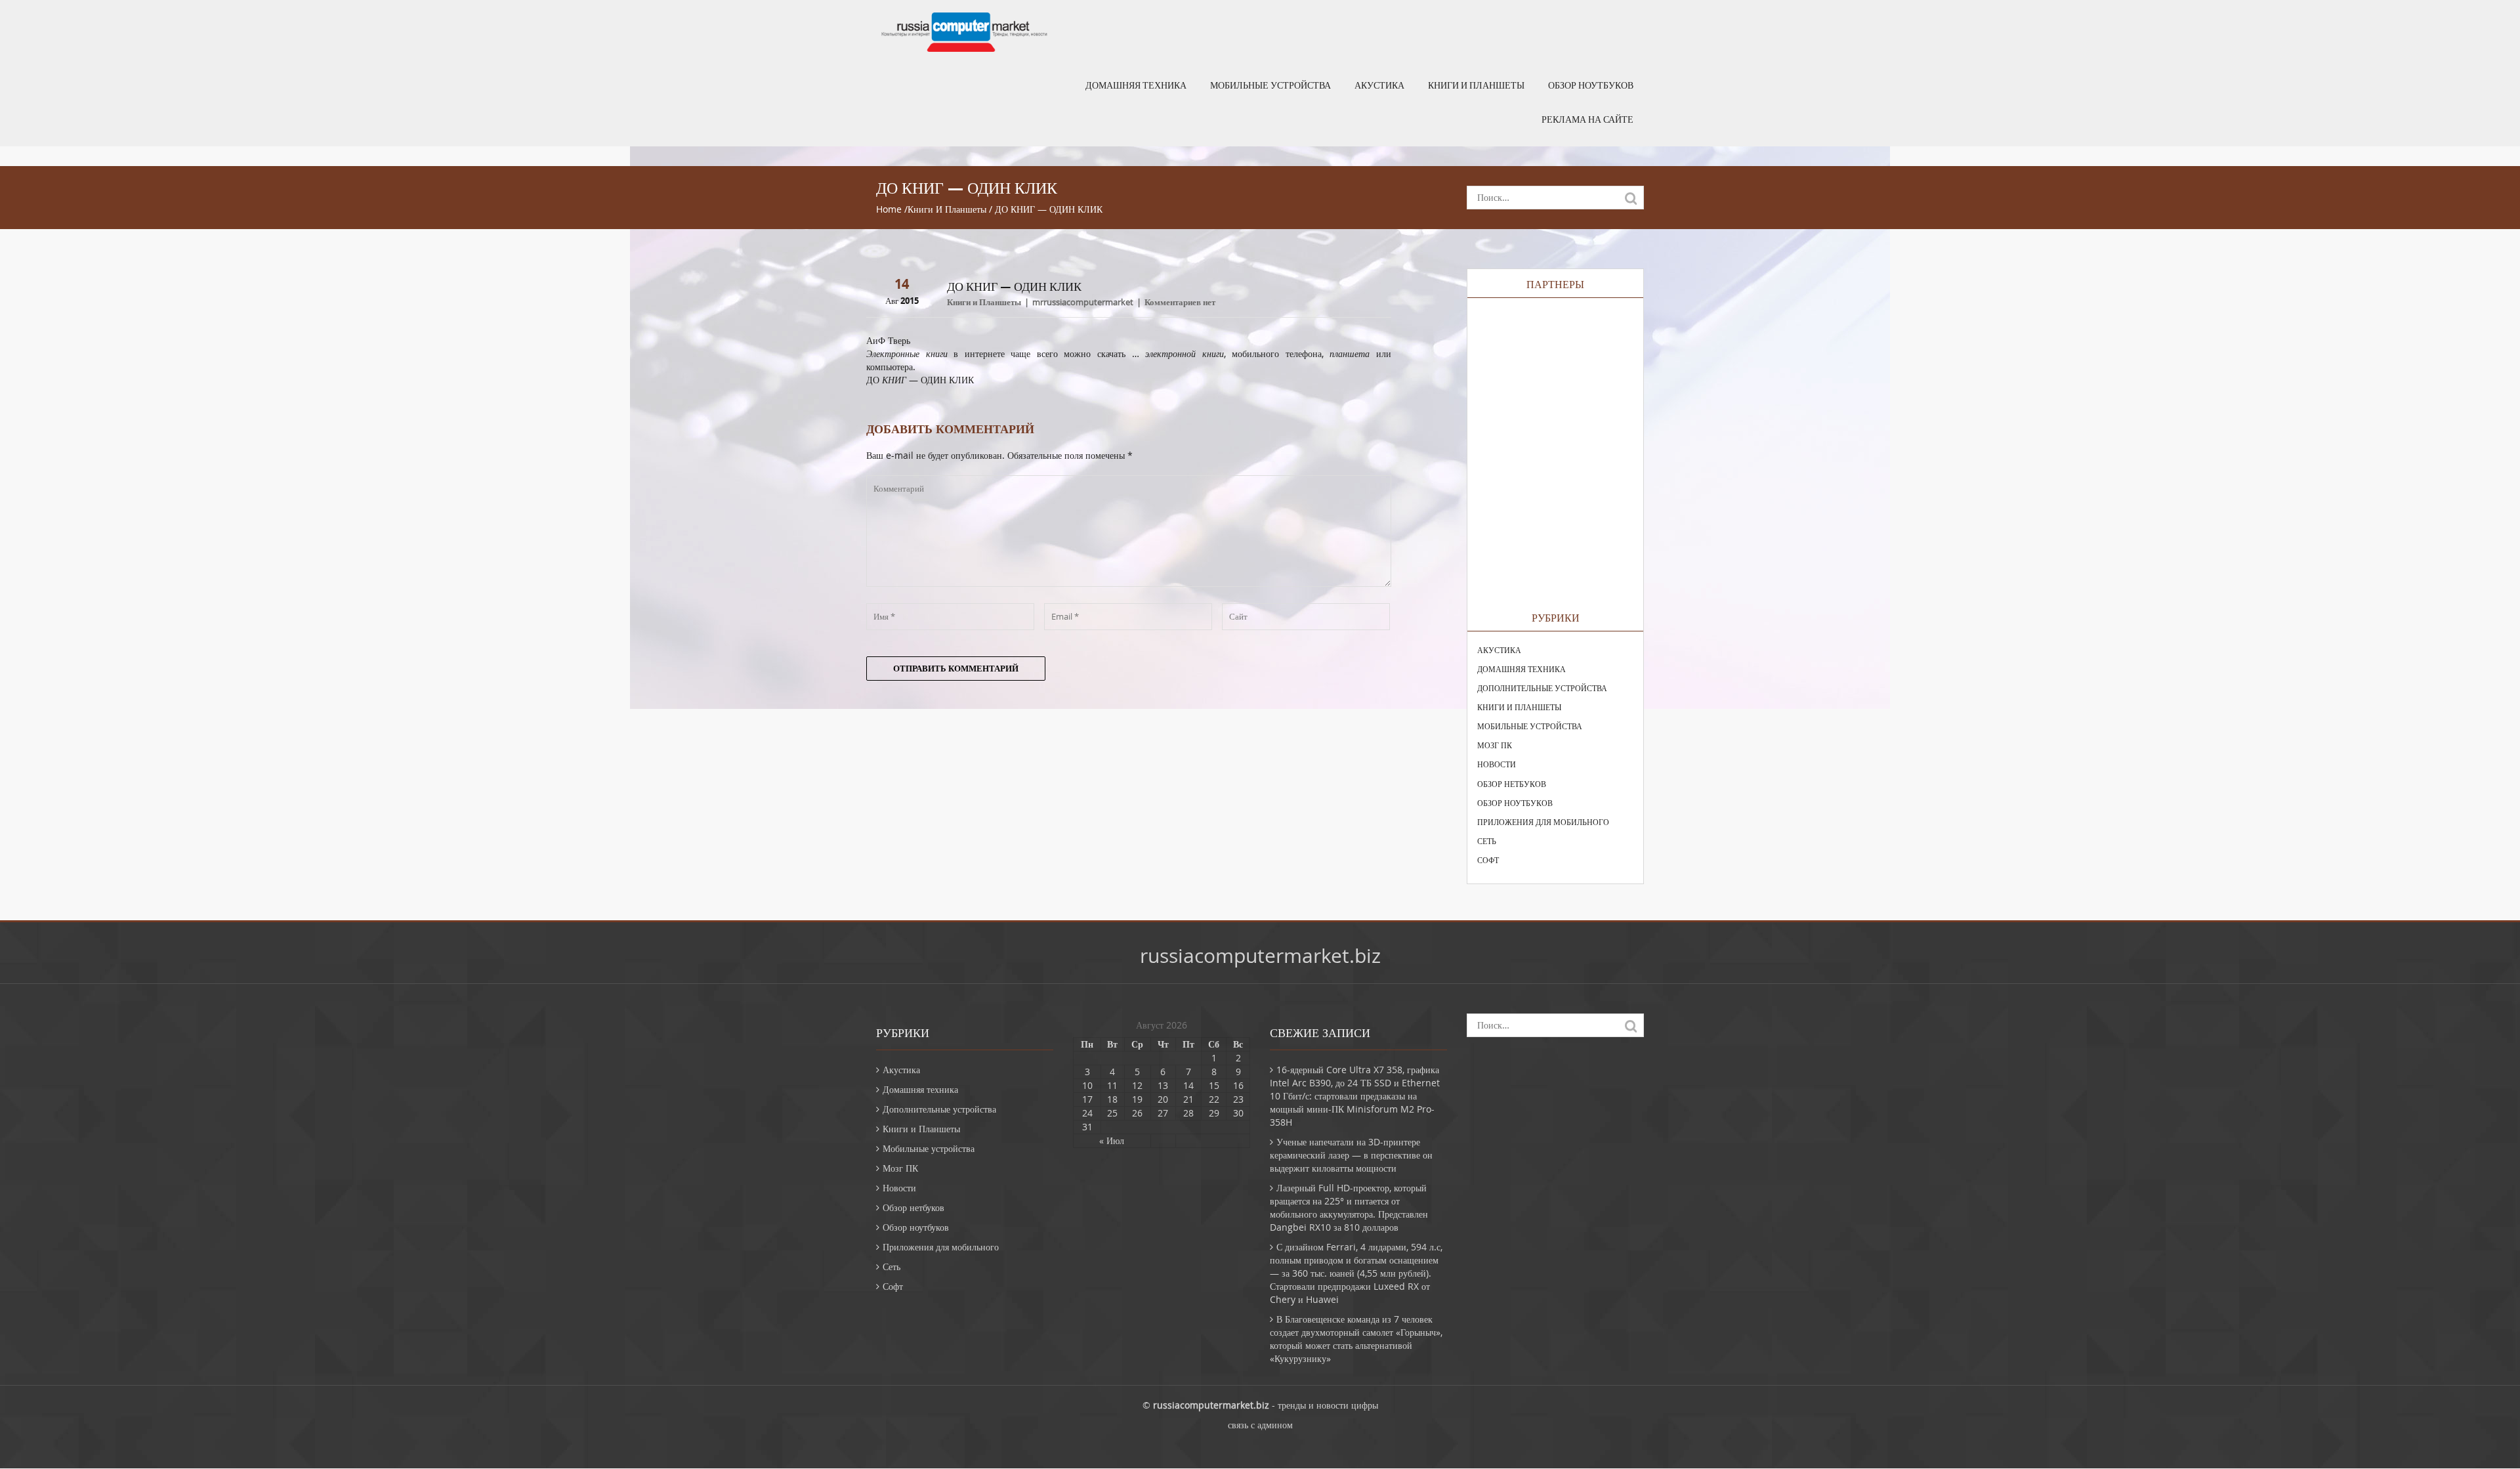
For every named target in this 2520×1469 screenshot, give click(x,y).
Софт (1488, 860)
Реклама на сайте (1587, 119)
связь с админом (1260, 1425)
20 (1163, 1099)
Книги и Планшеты (1476, 85)
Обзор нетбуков (1512, 784)
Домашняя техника (1136, 85)
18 (1112, 1099)
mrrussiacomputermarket (1083, 302)
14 (1188, 1085)
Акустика (1379, 85)
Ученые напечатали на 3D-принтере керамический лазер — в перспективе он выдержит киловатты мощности (1351, 1155)
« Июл (1112, 1140)
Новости (1497, 764)
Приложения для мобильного (1543, 822)
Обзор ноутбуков (1591, 85)
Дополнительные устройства (1542, 688)
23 (1238, 1099)
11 (1112, 1085)
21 (1188, 1099)
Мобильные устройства (1270, 85)
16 (1238, 1085)
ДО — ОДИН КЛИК (920, 380)
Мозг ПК (1495, 745)
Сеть (1487, 841)
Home (889, 209)
